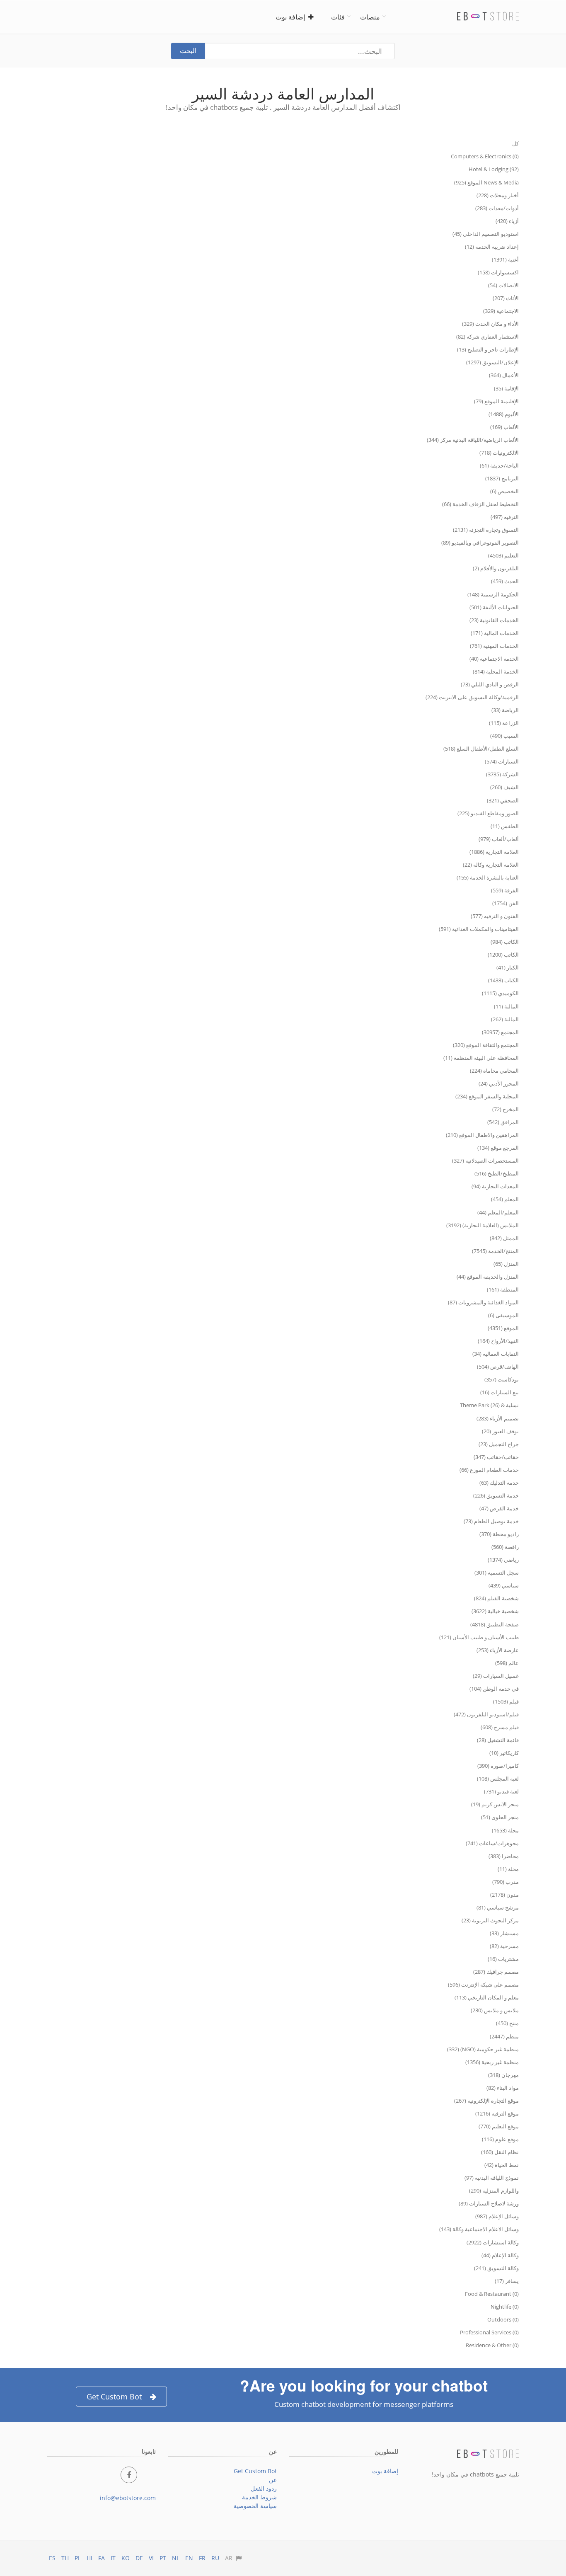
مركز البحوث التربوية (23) (490, 1920)
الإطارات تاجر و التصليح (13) (488, 349)
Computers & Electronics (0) (485, 156)
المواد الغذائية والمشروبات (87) (483, 1302)
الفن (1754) (506, 903)
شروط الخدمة (259, 2497)
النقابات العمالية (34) (496, 1354)
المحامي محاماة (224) (494, 1071)
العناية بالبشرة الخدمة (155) (488, 877)
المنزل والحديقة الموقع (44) (488, 1277)
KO (126, 2558)
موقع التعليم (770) (499, 2126)
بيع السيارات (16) (499, 1392)
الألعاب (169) (504, 427)
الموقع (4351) (503, 1328)
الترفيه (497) (505, 517)
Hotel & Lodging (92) (494, 169)
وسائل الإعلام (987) (497, 2216)
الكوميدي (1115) (500, 993)
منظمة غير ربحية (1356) (492, 2062)
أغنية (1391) (505, 259)
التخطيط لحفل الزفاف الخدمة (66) (480, 504)
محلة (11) (508, 1869)
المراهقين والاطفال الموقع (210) (482, 1135)
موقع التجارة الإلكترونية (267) (486, 2101)
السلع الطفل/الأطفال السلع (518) (481, 749)
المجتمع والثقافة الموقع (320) (486, 1045)
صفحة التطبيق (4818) (495, 1624)
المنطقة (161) (503, 1289)
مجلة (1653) (505, 1830)
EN (189, 2558)
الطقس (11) (505, 826)
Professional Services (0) (489, 2332)
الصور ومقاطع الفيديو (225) (488, 813)
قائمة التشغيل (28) (498, 1740)
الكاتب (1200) (503, 955)
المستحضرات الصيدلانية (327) (485, 1161)
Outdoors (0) (503, 2319)
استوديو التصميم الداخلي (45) (486, 234)
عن (273, 2480)
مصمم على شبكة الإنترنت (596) (483, 1985)
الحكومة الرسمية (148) (493, 594)
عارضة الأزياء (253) (498, 1650)
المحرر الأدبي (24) (499, 1083)
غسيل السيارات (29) (496, 1676)
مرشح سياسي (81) (498, 1907)
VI (151, 2558)
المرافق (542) (503, 1122)
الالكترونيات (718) (499, 453)
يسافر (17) (507, 2281)
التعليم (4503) (503, 555)
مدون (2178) (504, 1895)
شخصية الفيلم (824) (496, 1598)
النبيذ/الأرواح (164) (498, 1341)
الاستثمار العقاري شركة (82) (487, 337)
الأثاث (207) (506, 298)
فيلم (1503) (506, 1701)
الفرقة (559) (505, 890)
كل (515, 143)
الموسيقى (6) (503, 1315)
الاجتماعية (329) (501, 311)
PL (78, 2558)
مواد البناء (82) (503, 2088)
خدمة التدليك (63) (499, 1483)
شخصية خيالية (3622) (495, 1611)
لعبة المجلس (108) (498, 1779)
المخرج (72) (506, 1109)
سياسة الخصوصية (255, 2506)
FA (102, 2558)
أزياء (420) (507, 221)
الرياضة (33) (505, 710)
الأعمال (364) (504, 375)
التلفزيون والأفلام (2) (496, 568)
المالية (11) (506, 1006)
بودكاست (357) (502, 1379)
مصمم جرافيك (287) (496, 1972)
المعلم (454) (505, 1199)
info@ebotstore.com (128, 2498)
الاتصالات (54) (503, 285)
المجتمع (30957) (500, 1032)
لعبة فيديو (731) (501, 1791)
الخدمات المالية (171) (495, 633)
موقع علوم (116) (500, 2139)
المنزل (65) (506, 1264)
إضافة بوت (292, 17)
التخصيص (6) (504, 491)
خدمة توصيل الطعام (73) (491, 1521)
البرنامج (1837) (502, 478)
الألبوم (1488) (504, 414)
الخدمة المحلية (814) (496, 671)
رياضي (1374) (503, 1560)
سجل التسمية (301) (497, 1573)
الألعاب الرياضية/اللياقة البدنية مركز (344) (473, 440)
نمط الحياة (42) (502, 2165)
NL (176, 2558)
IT (113, 2558)
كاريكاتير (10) (504, 1753)
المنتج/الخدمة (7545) (495, 1251)
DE (139, 2558)
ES (52, 2558)
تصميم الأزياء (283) (498, 1418)
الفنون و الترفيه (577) (495, 916)
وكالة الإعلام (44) (500, 2255)
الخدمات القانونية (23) (494, 620)
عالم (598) (507, 1663)
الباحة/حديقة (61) (499, 465)
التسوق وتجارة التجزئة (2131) (486, 530)
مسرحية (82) (504, 1946)
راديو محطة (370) (499, 1534)
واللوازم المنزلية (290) (494, 2191)
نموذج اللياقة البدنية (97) (492, 2178)
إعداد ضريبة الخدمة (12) (492, 247)
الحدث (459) (505, 581)
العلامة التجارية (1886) (494, 852)
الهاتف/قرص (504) (498, 1367)
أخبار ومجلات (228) (498, 195)
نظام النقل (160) (500, 2152)
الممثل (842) (504, 1238)
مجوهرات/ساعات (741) (492, 1843)
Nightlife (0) (505, 2307)
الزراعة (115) (504, 723)
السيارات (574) (502, 761)
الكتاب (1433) (503, 980)
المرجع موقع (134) (498, 1148)
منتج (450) (507, 2023)
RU (215, 2558)
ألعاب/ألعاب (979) (499, 839)
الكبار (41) (508, 967)
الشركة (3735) (502, 774)
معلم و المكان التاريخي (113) (487, 1997)
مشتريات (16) (503, 1959)
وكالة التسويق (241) (496, 2268)
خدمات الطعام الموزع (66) (489, 1470)
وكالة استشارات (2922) (493, 2242)
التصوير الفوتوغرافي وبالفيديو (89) (480, 543)
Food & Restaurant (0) (492, 2294)
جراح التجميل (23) (499, 1444)
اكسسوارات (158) (498, 272)
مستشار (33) (504, 1933)
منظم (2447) (504, 2036)
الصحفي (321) (503, 800)
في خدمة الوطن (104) (494, 1689)
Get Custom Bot (114, 2397)
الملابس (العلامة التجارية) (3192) (483, 1225)
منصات (370, 17)
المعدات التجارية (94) (495, 1186)
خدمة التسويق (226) (496, 1495)
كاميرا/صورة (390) (498, 1766)
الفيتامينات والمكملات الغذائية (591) (479, 929)
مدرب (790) (506, 1882)
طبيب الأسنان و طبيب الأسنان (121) (479, 1637)
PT (163, 2558)
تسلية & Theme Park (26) (489, 1405)
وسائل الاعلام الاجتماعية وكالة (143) (479, 2229)
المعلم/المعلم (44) (498, 1212)
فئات (338, 17)
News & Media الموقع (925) (486, 182)
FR (202, 2558)
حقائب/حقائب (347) (496, 1457)
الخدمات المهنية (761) (494, 646)
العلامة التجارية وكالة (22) (491, 865)
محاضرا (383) (504, 1856)
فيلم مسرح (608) (500, 1727)
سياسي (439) (504, 1585)
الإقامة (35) (506, 388)
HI (89, 2558)
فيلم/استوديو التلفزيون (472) (486, 1714)
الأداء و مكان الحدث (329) (490, 324)
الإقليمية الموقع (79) (496, 401)
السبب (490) (504, 736)
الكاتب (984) (505, 942)
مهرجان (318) (503, 2075)
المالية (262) (505, 1019)
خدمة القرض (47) (499, 1508)
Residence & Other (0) (492, 2345)
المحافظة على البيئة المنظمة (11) (481, 1058)
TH (65, 2558)
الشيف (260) (504, 787)
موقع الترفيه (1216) (497, 2113)
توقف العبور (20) (500, 1431)
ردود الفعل (264, 2488)
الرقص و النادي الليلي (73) (490, 684)
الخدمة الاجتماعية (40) (494, 659)
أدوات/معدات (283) (497, 208)
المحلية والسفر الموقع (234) (487, 1096)
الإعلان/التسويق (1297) (492, 362)
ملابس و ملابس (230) (495, 2010)
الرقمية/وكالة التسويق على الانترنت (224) (472, 697)
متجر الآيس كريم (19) (495, 1804)
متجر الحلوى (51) (500, 1817)
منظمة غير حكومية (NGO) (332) (483, 2049)
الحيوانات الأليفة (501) (494, 607)
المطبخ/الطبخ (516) (497, 1173)
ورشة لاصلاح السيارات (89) (489, 2203)
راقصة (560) (505, 1547)
